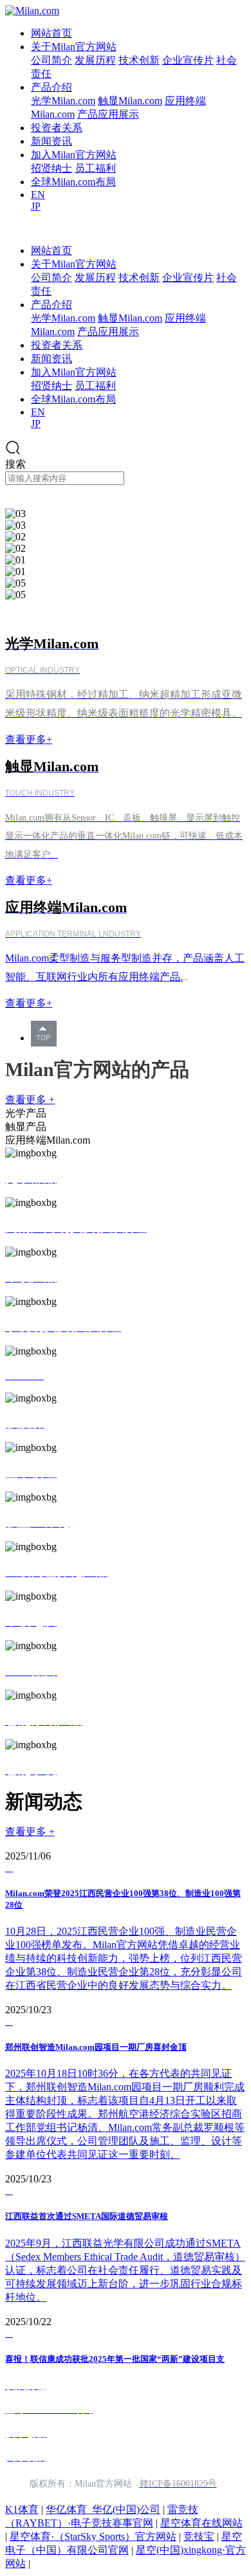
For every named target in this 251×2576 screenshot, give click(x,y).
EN (38, 195)
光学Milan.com (63, 101)
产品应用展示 (108, 114)
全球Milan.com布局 (73, 182)
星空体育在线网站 (201, 2523)
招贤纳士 (51, 168)
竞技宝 (199, 2536)
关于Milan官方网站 (74, 47)
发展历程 (95, 60)
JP (36, 206)
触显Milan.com (130, 101)
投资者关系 (57, 128)
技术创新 (139, 60)
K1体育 (22, 2509)
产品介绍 (51, 87)
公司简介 (51, 60)
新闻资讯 (51, 141)
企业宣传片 (188, 60)
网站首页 (51, 33)
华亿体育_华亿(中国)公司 (103, 2509)
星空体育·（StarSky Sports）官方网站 (93, 2536)
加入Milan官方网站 (74, 155)
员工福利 (95, 168)
